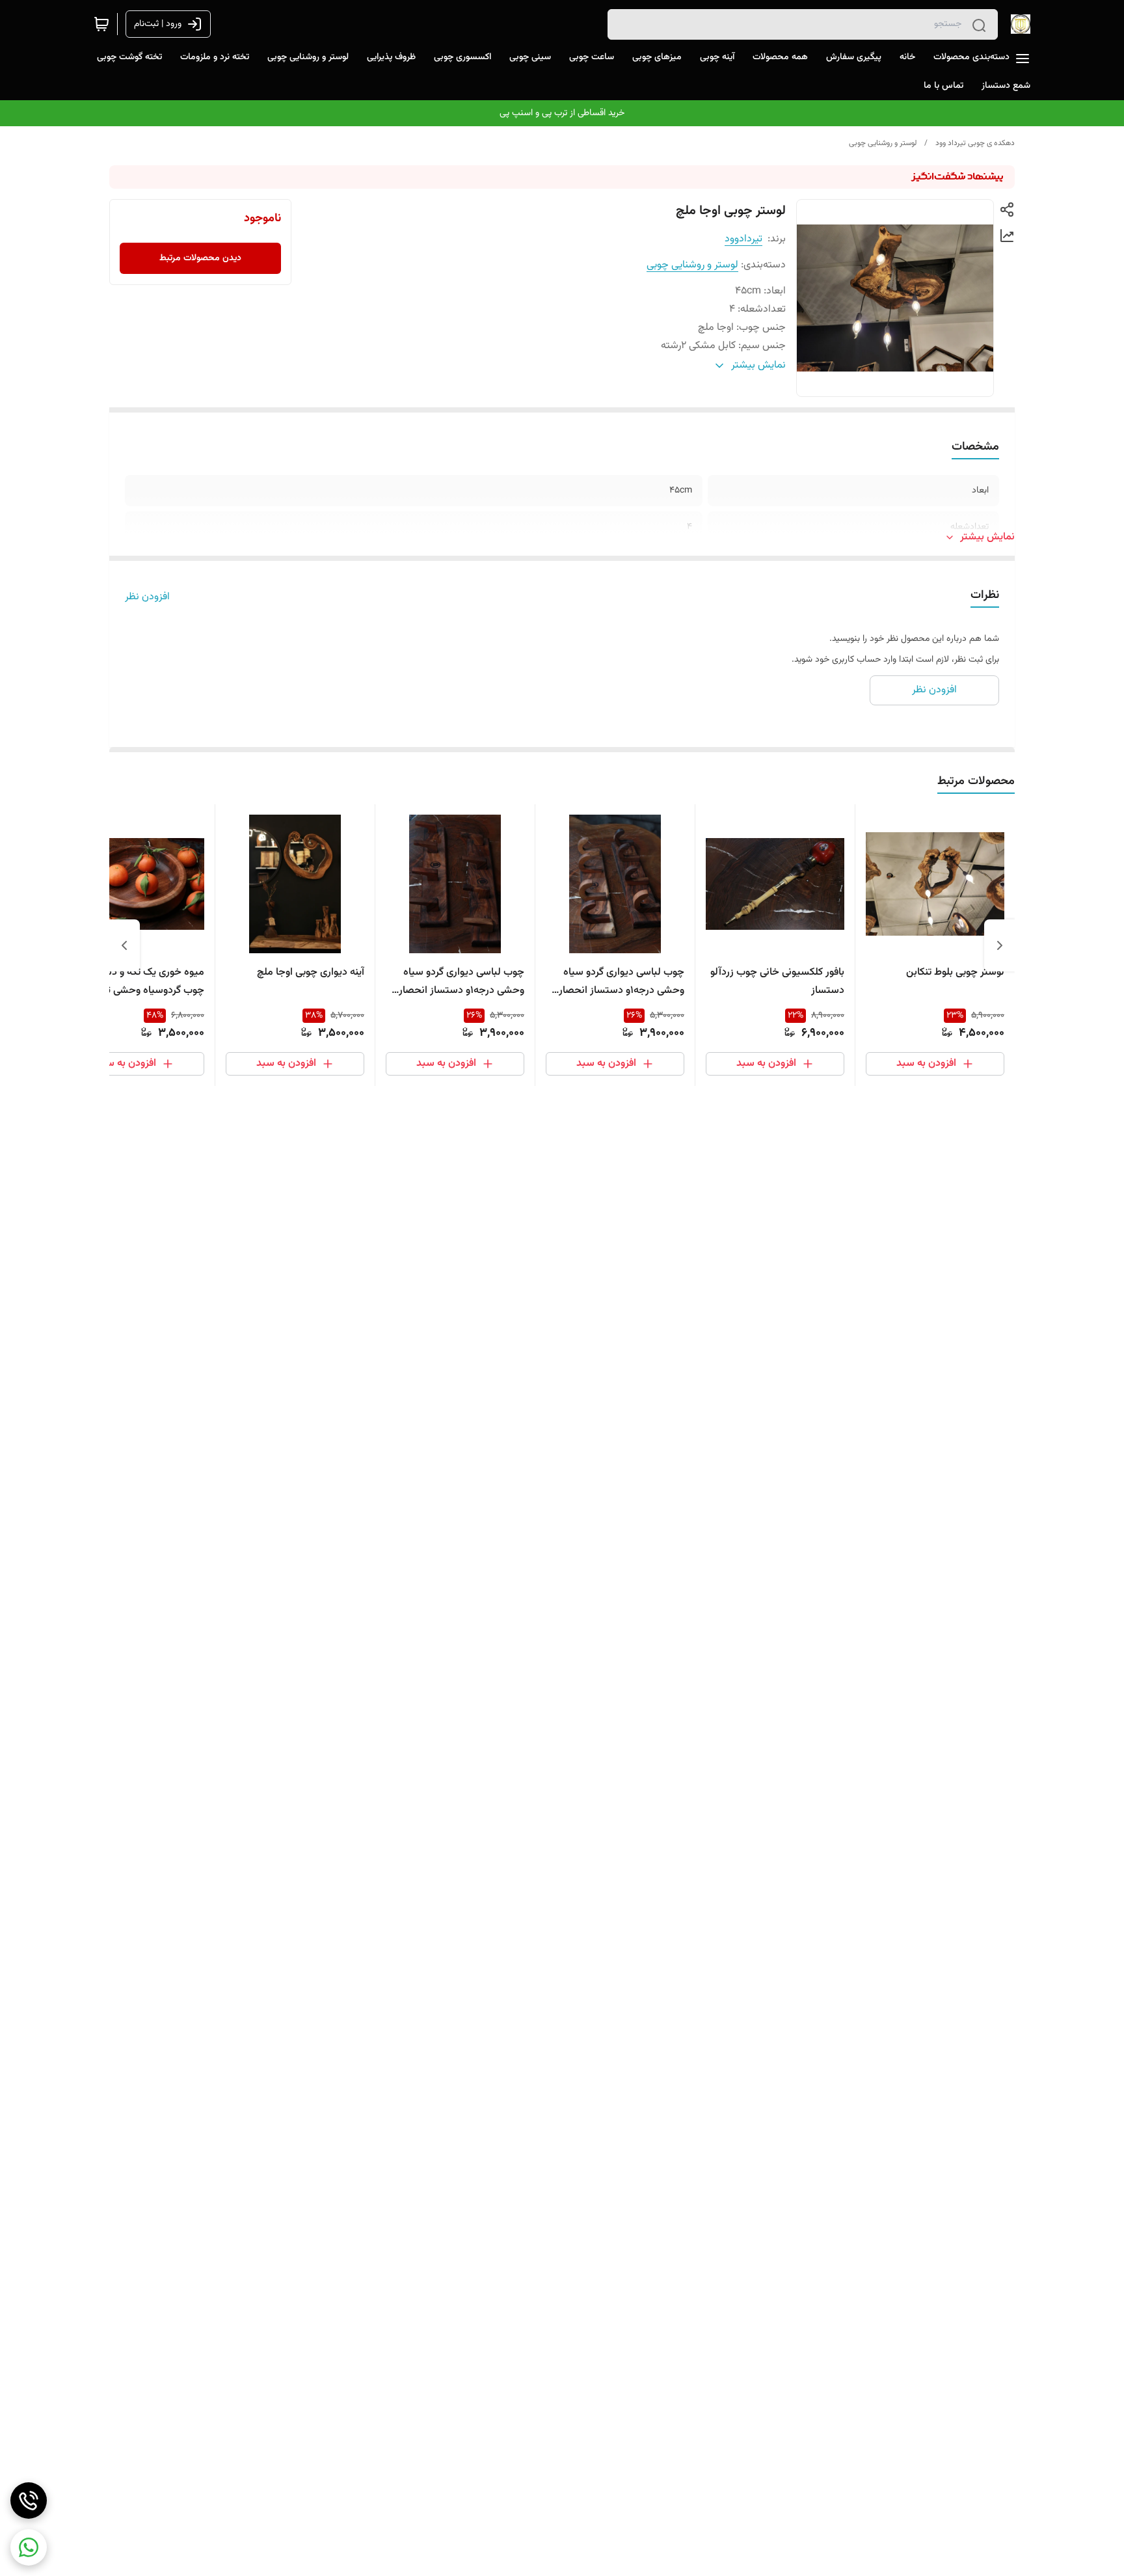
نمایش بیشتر (987, 537)
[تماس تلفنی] (29, 2501)
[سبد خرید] (101, 24)
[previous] (1000, 945)
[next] (124, 945)
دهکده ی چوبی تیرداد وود (975, 143)
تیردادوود (743, 239)
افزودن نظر (147, 597)
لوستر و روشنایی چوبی (883, 143)
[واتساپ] (29, 2547)
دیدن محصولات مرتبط (200, 258)
